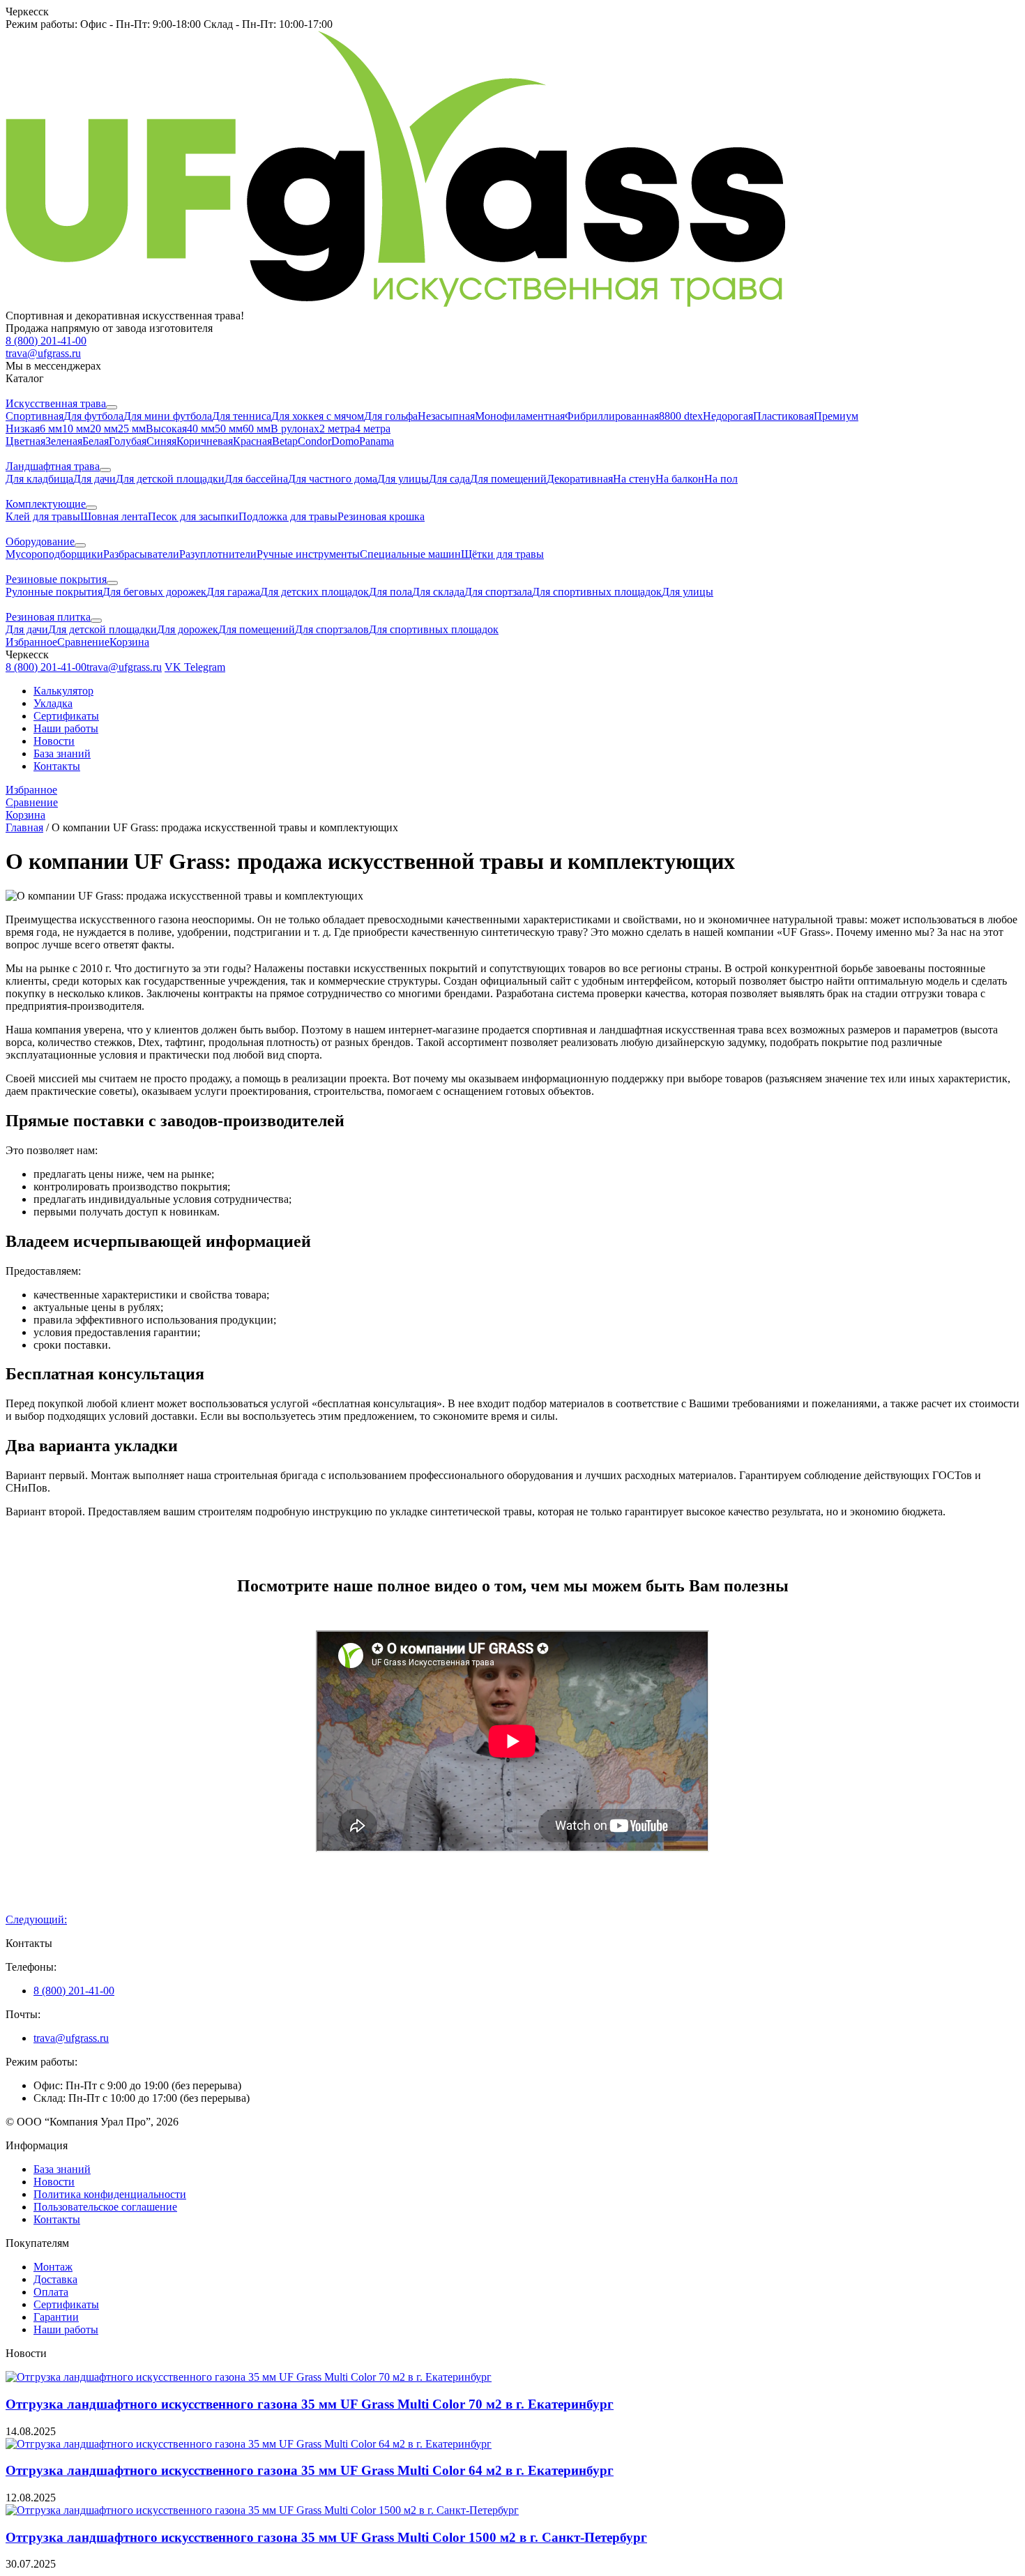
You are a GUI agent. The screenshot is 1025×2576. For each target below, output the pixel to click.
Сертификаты (66, 716)
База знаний (62, 753)
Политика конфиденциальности (110, 2194)
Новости (54, 741)
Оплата (51, 2292)
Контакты (57, 766)
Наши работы (66, 728)
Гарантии (56, 2317)
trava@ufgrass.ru (71, 2038)
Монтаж (53, 2267)
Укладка (53, 703)
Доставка (55, 2279)
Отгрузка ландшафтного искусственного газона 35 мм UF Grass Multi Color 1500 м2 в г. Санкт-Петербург (326, 2537)
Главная (24, 827)
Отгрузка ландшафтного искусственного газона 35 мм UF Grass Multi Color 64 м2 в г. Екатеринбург (310, 2470)
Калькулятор (63, 691)
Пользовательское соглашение (105, 2207)
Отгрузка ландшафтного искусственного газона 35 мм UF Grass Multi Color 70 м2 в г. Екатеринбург (310, 2404)
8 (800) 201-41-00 (74, 1991)
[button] (512, 12)
